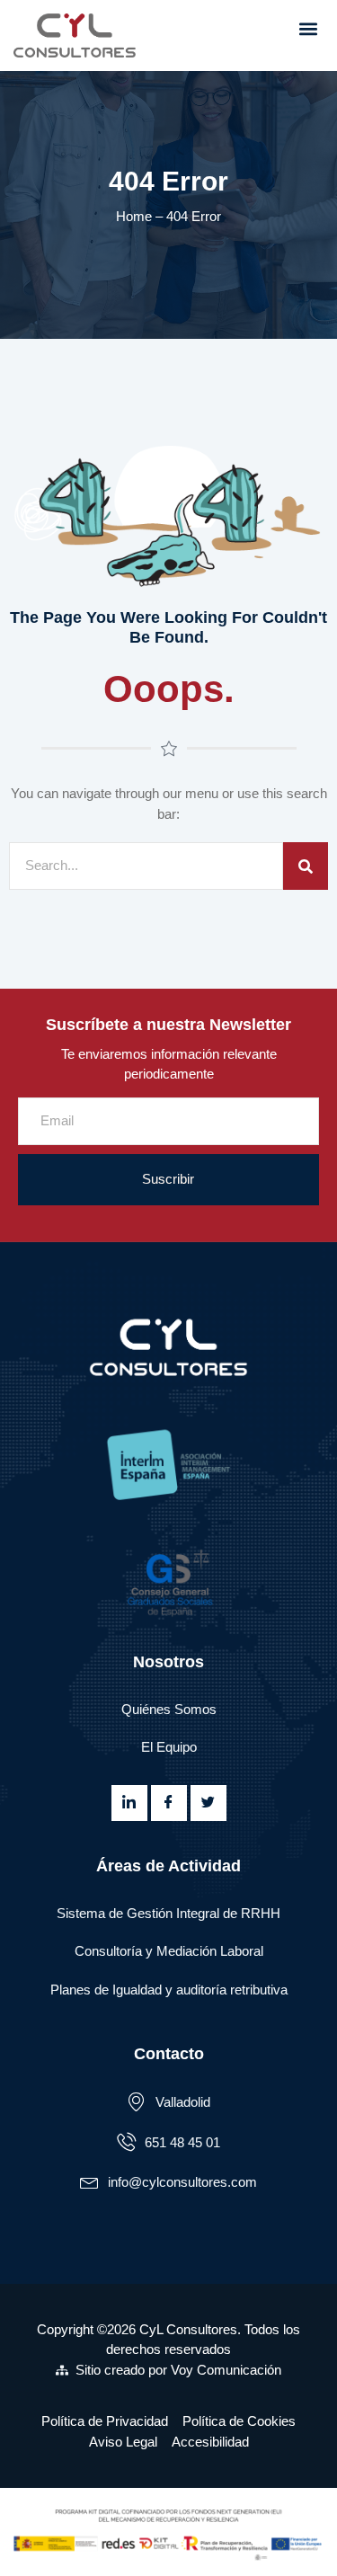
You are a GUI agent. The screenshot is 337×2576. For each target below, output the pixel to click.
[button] (308, 28)
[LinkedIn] (129, 1803)
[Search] (306, 866)
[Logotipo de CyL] (82, 36)
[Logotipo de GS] (168, 1580)
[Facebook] (169, 1803)
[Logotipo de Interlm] (168, 1466)
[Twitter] (208, 1803)
